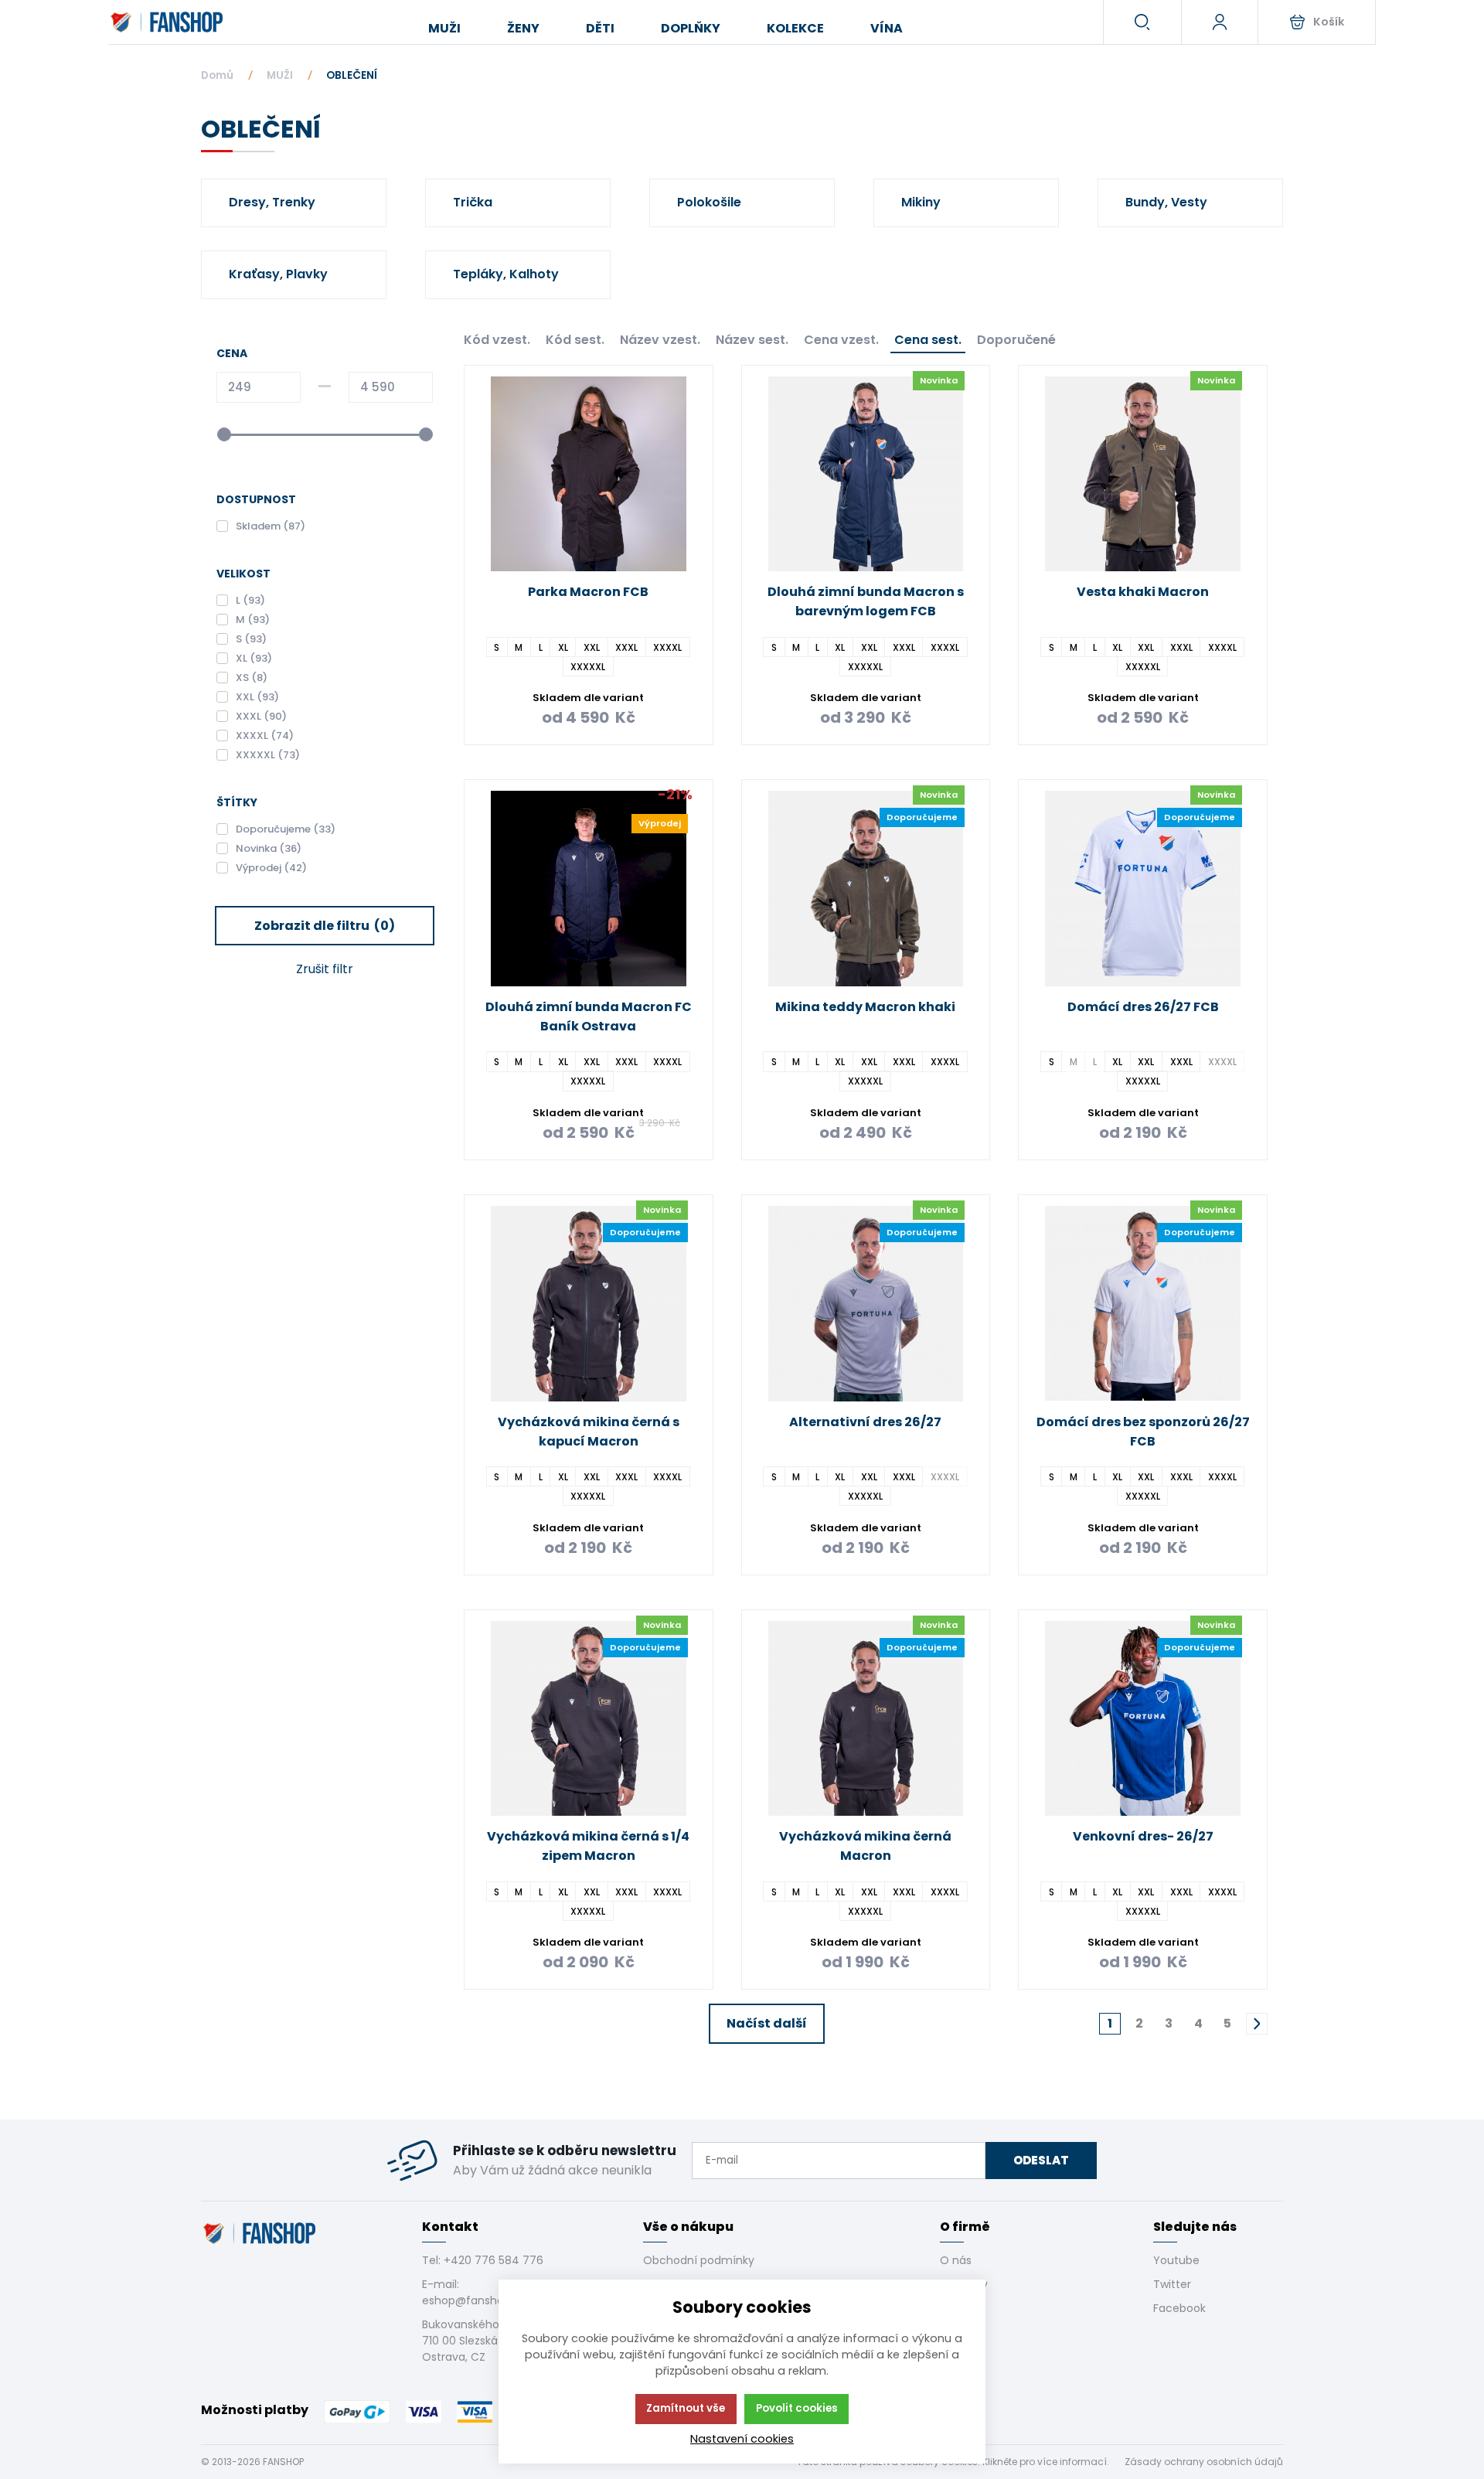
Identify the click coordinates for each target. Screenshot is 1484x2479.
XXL (592, 647)
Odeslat (1041, 2160)
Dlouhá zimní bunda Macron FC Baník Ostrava (589, 1016)
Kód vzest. (497, 340)
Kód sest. (575, 340)
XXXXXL (588, 666)
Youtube (1176, 2260)
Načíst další (767, 2023)
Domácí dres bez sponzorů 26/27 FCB (1143, 1432)
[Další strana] (1257, 2024)
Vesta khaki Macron (1143, 592)
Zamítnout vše (686, 2408)
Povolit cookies (797, 2408)
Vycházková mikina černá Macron (865, 1846)
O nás (956, 2260)
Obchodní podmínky (699, 2260)
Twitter (1172, 2284)
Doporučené (1016, 340)
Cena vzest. (841, 340)
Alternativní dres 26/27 (865, 1422)
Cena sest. (928, 340)
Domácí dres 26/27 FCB (1143, 1007)
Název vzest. (660, 340)
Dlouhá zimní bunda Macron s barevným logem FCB (866, 601)
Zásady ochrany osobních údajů (1204, 2462)
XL (563, 647)
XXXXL (667, 647)
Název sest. (752, 340)
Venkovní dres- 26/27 (1143, 1836)
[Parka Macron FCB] (589, 474)
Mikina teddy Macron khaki (865, 1007)
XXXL (626, 647)
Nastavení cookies (742, 2439)
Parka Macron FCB (588, 592)
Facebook (1179, 2308)
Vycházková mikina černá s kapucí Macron (589, 1432)
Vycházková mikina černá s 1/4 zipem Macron (588, 1846)
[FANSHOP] (168, 22)
